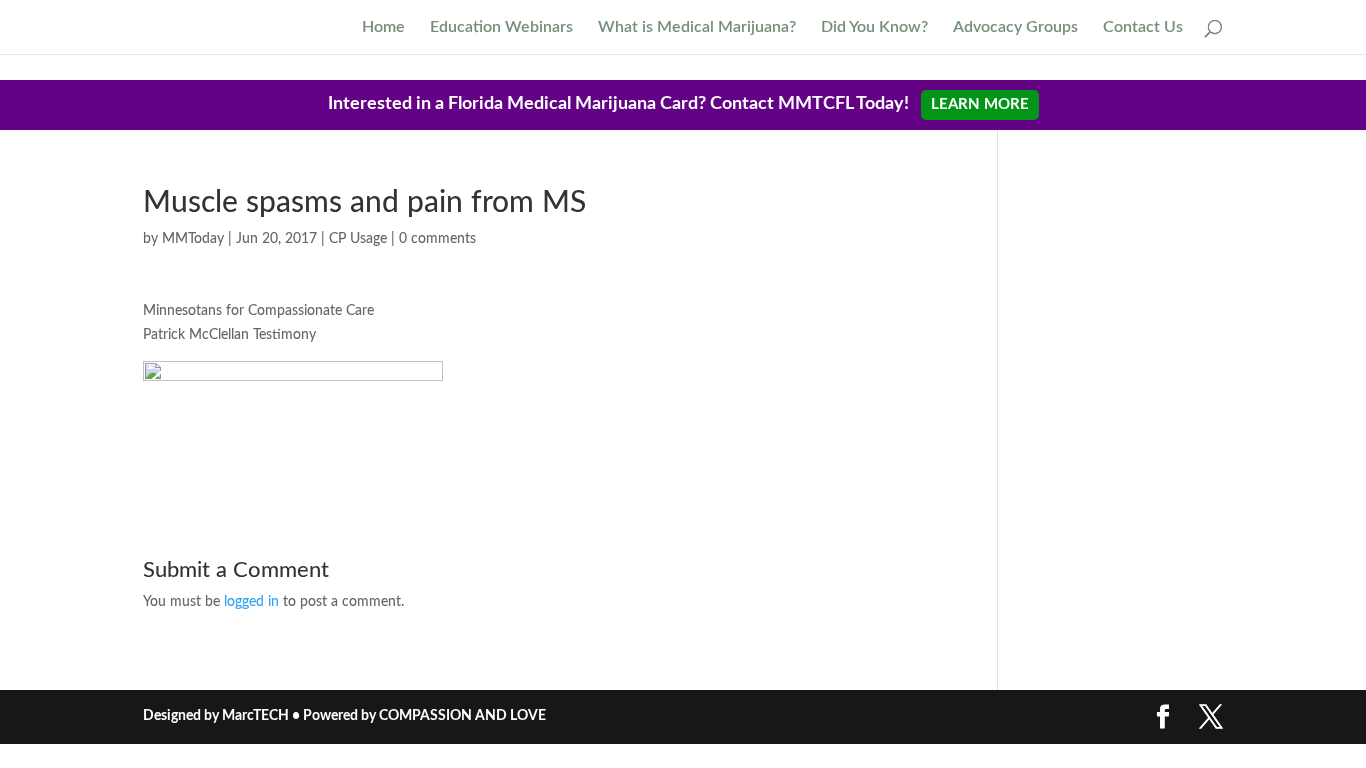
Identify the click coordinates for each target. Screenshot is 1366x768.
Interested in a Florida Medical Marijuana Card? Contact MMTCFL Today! (678, 104)
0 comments (437, 239)
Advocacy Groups (1015, 27)
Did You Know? (874, 27)
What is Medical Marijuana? (697, 27)
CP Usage (358, 239)
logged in (251, 602)
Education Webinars (501, 27)
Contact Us (1143, 27)
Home (383, 27)
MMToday (193, 239)
